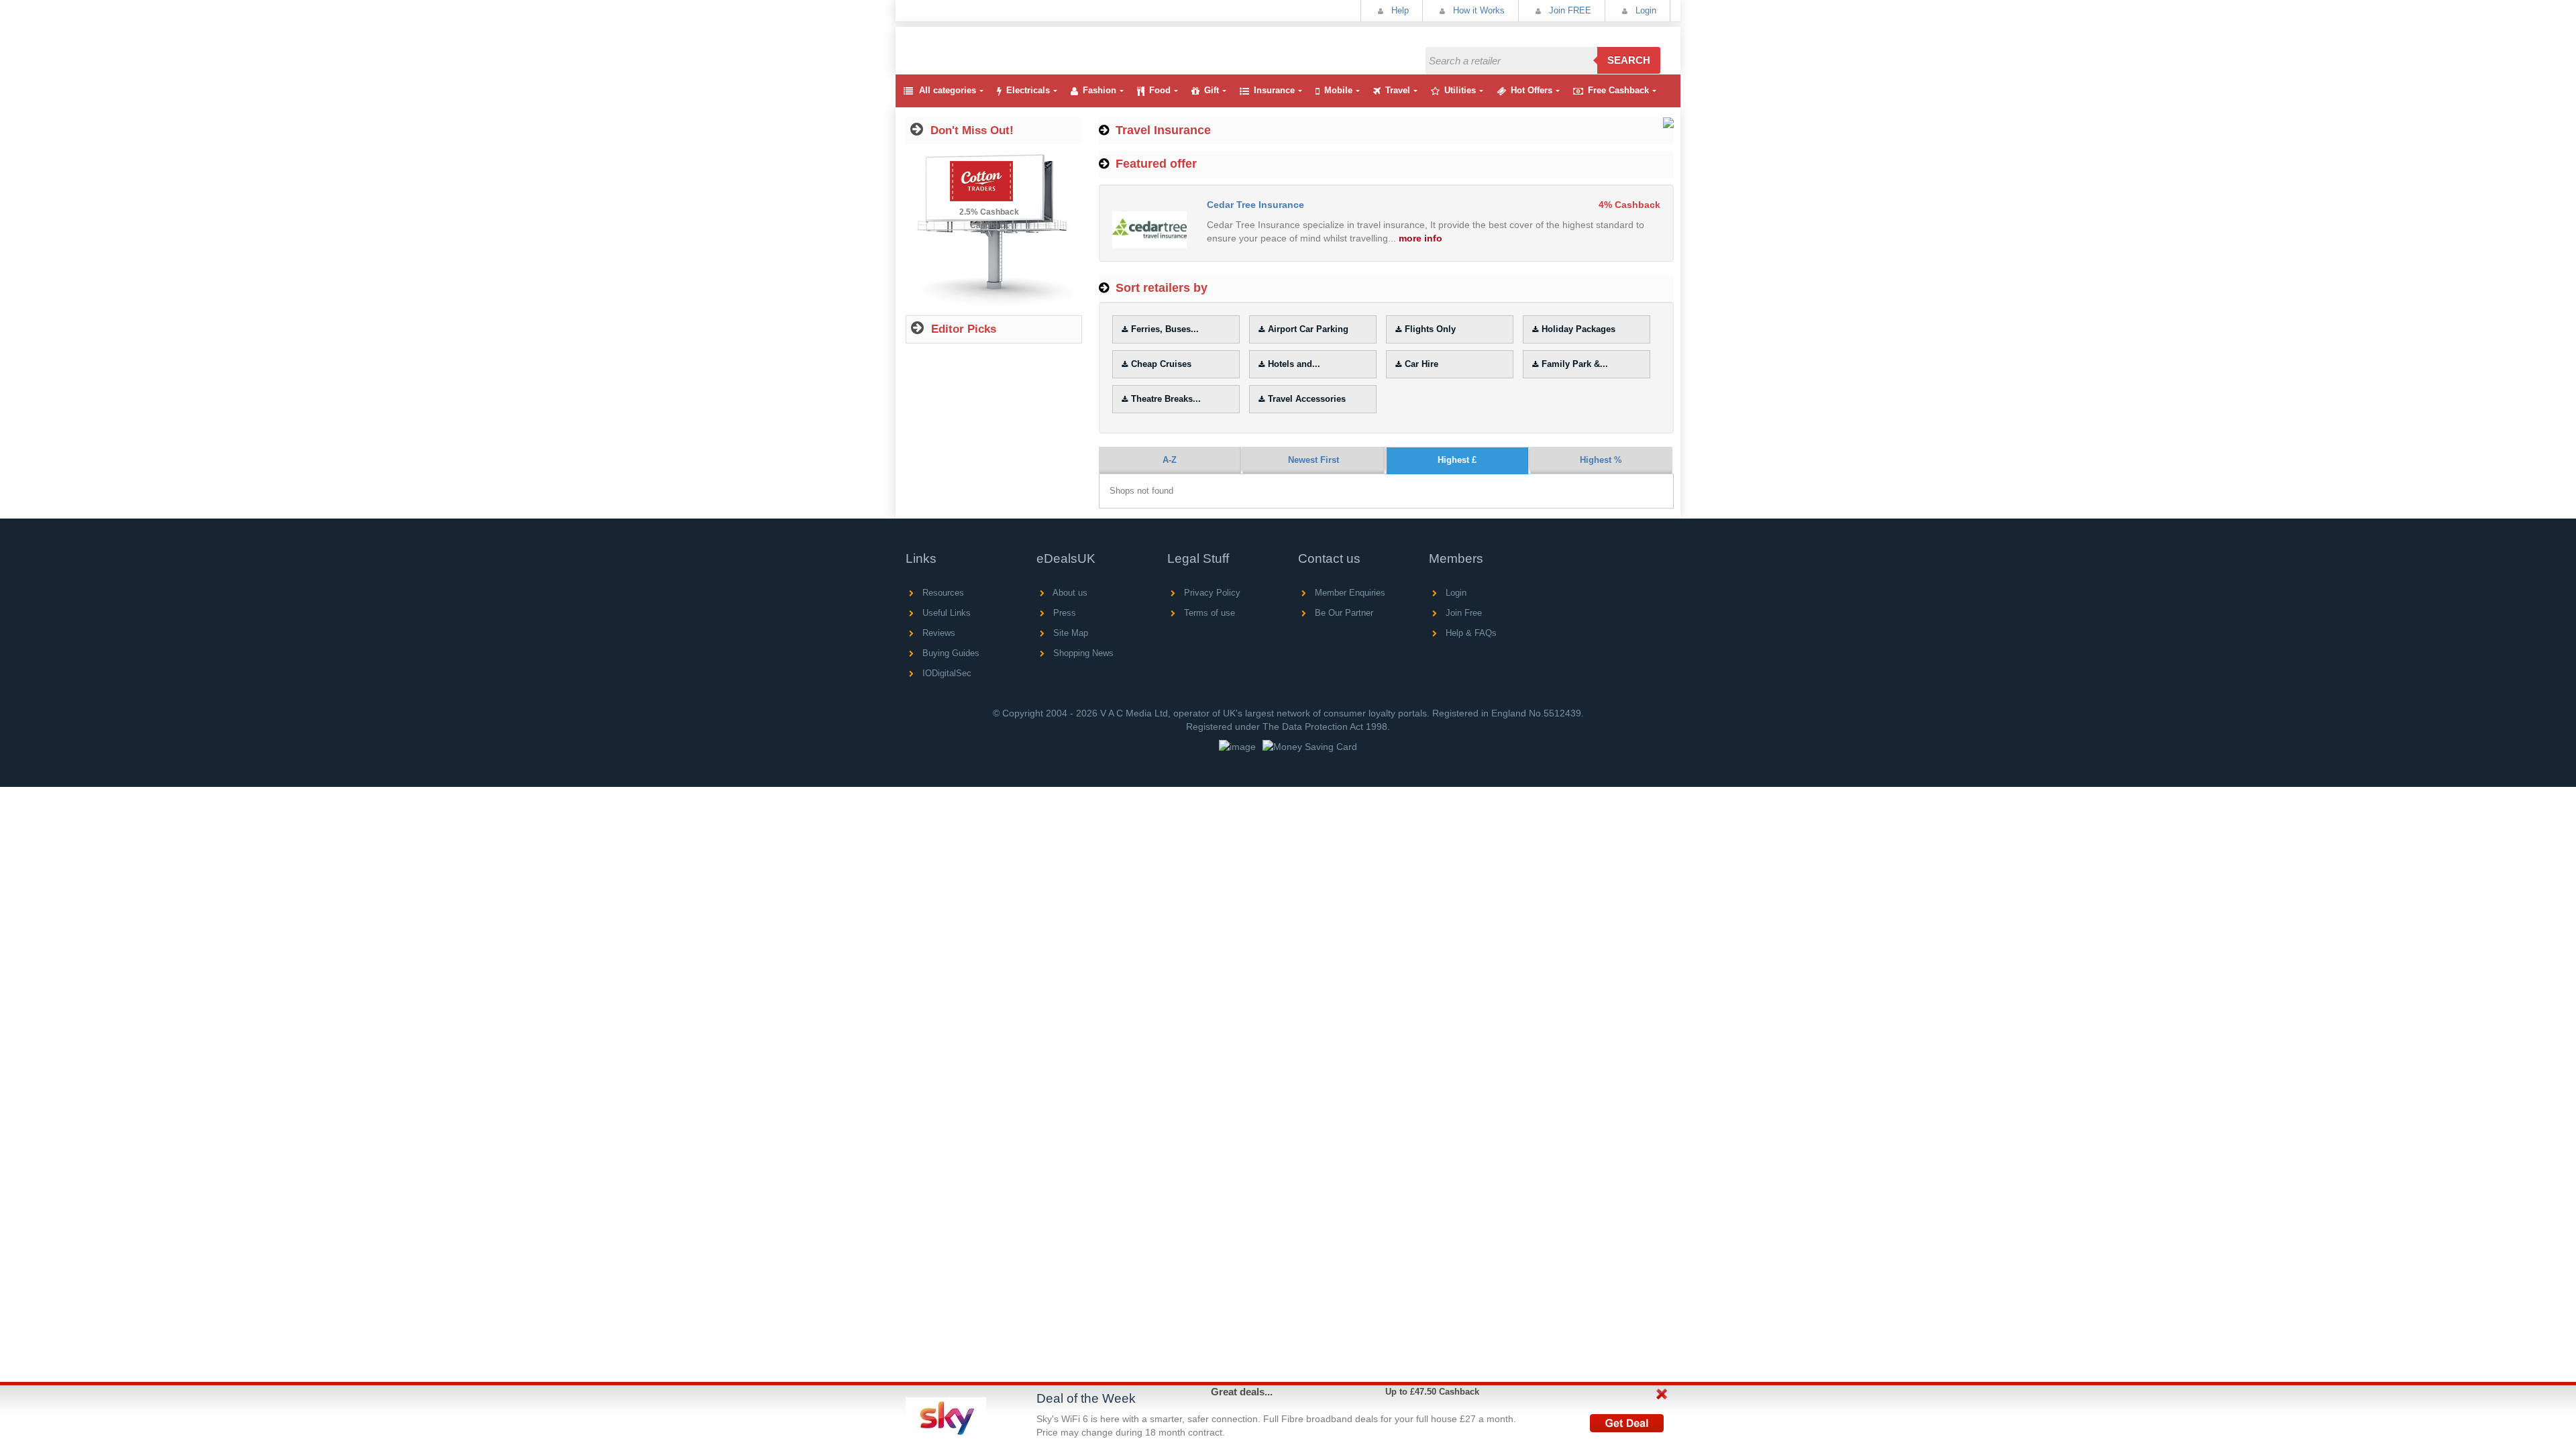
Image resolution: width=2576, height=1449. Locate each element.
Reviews (937, 633)
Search (1629, 60)
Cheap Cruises (1161, 364)
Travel (1398, 90)
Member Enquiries (1349, 593)
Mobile (1338, 90)
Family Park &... (1575, 364)
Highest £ (1457, 460)
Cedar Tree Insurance (1255, 205)
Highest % (1601, 460)
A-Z (1170, 460)
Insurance (1274, 90)
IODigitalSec (946, 673)
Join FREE (1569, 10)
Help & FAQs (1470, 633)
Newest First (1313, 460)
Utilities (1460, 90)
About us (1069, 593)
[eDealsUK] (908, 33)
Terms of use (1208, 613)
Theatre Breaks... (1166, 399)
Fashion (1099, 90)
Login (1645, 10)
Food (1160, 90)
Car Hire (1421, 364)
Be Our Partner (1343, 613)
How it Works (1478, 10)
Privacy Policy (1211, 593)
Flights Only (1430, 329)
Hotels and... (1294, 364)
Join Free (1462, 613)
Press (1063, 613)
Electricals (1028, 90)
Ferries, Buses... (1165, 329)
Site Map (1069, 633)
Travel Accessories (1307, 399)
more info (1420, 238)
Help (1399, 10)
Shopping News (1082, 653)
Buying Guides (950, 653)
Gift (1212, 90)
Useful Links (945, 613)
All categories (948, 90)
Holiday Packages (1578, 329)
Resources (942, 593)
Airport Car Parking (1308, 329)
